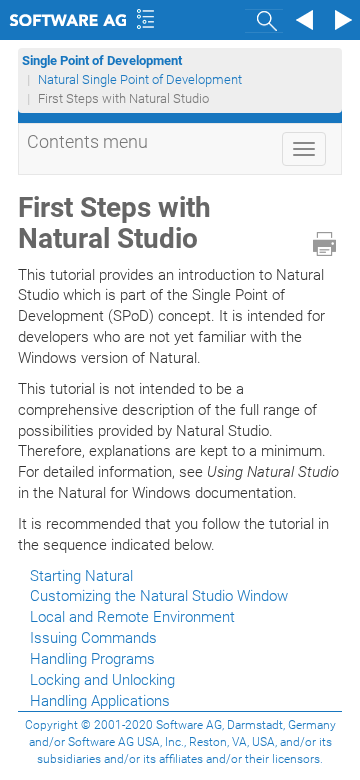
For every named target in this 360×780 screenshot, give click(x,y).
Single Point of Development (103, 60)
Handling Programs (92, 659)
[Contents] (145, 20)
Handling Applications (100, 701)
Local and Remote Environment (132, 617)
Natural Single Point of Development (140, 79)
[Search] (264, 20)
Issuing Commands (93, 638)
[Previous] (302, 20)
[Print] (324, 244)
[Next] (340, 20)
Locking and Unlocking (102, 680)
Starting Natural (81, 576)
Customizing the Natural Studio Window (159, 596)
